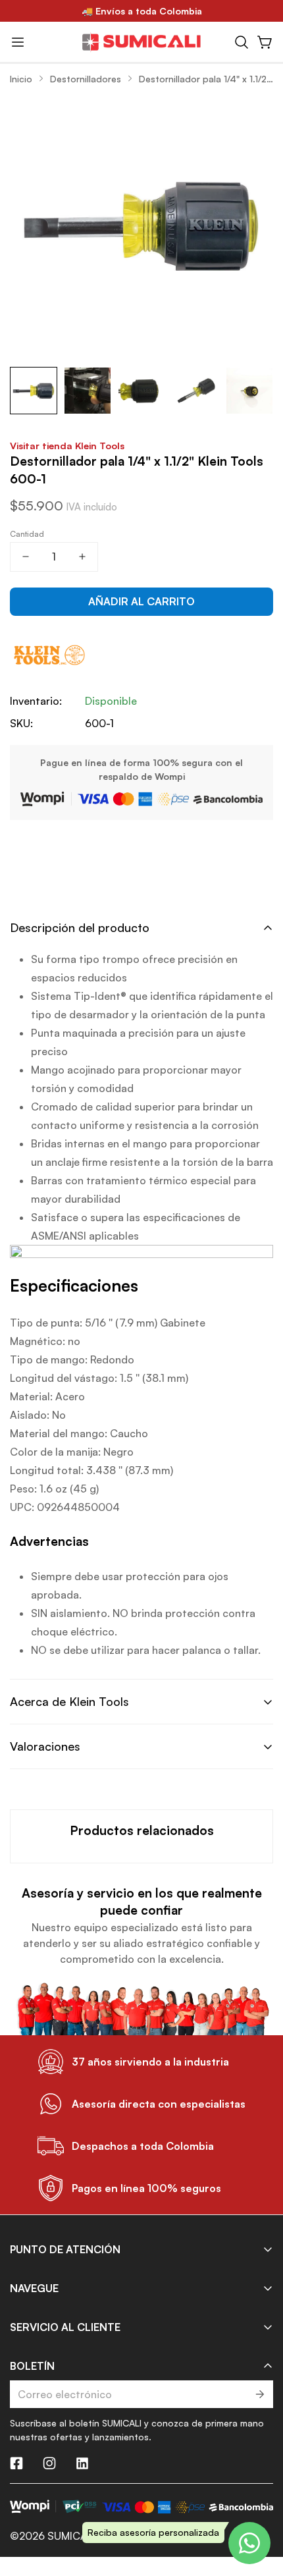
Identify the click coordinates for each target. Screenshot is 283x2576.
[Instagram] (49, 2463)
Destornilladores (86, 79)
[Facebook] (16, 2463)
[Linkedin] (82, 2463)
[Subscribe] (259, 2394)
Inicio (21, 79)
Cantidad (27, 534)
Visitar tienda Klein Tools (67, 445)
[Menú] (18, 42)
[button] (242, 42)
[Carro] (265, 42)
